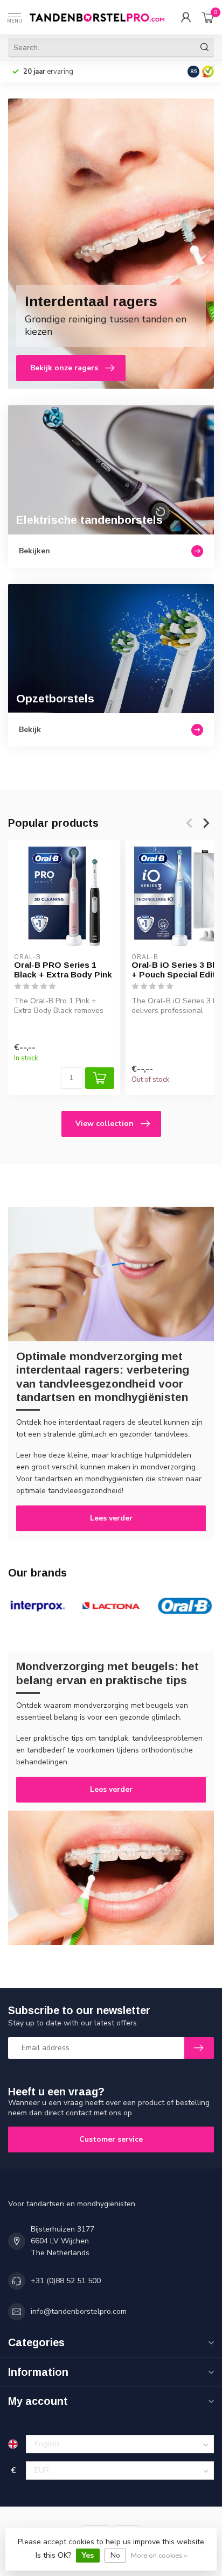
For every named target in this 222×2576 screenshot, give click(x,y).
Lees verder (111, 1518)
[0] (208, 17)
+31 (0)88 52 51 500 (66, 2281)
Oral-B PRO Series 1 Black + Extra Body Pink (63, 970)
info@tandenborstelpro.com (79, 2311)
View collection (105, 1124)
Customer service (111, 2139)
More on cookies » (159, 2555)
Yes (88, 2555)
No (115, 2555)
